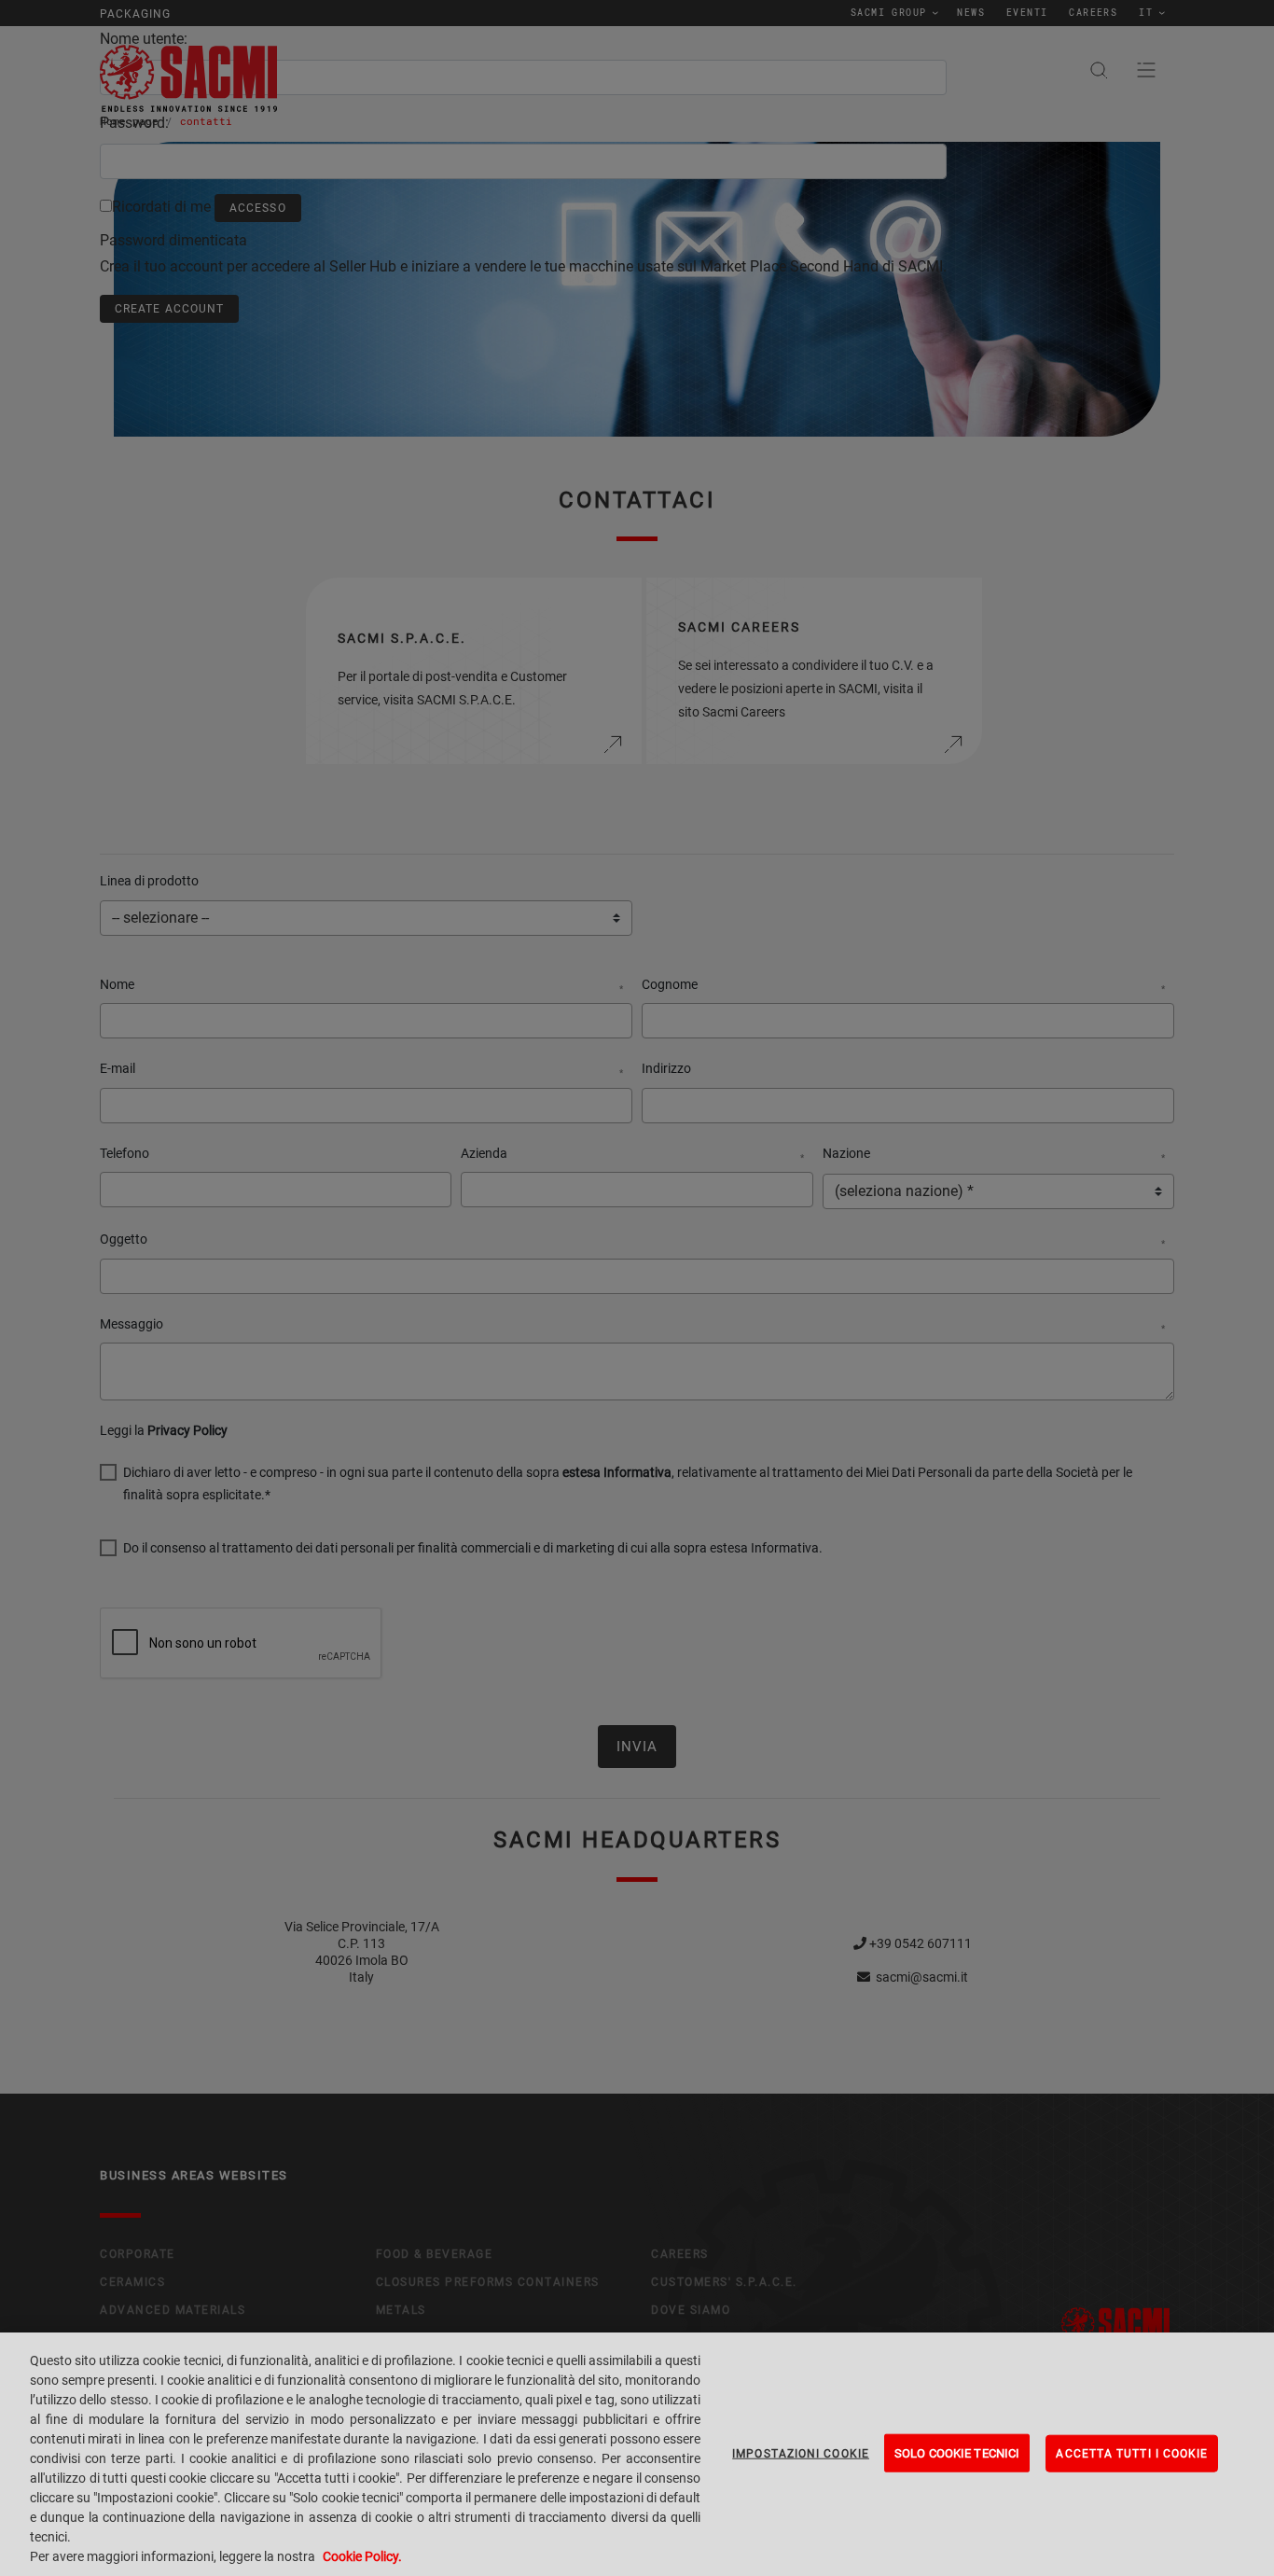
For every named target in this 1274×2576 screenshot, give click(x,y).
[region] (637, 2454)
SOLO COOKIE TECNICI (957, 2452)
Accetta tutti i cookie (1132, 2453)
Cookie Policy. (362, 2556)
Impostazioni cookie (801, 2453)
